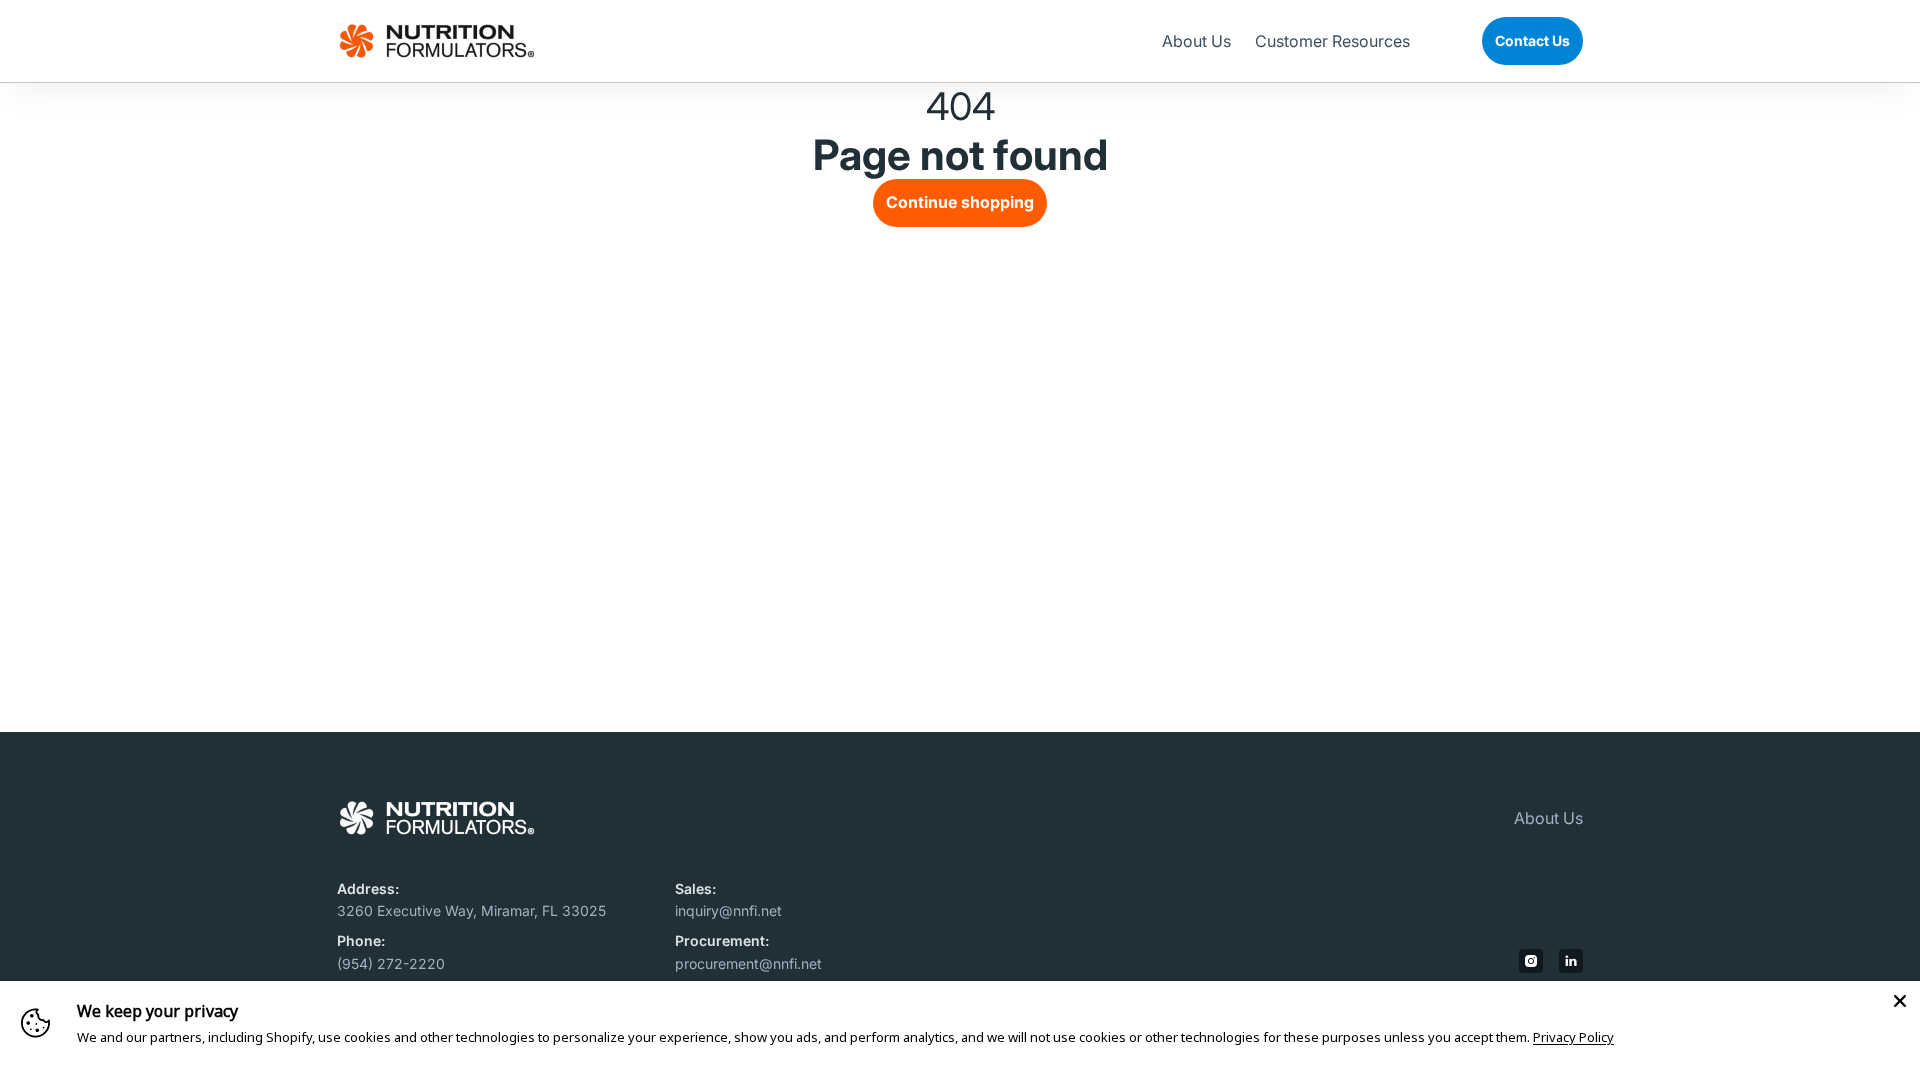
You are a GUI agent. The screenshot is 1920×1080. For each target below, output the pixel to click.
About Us (1548, 818)
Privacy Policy (1573, 1037)
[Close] (1900, 1001)
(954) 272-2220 (391, 963)
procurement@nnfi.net (748, 963)
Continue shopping (960, 202)
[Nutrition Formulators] (437, 41)
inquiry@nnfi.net (728, 910)
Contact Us (1532, 40)
